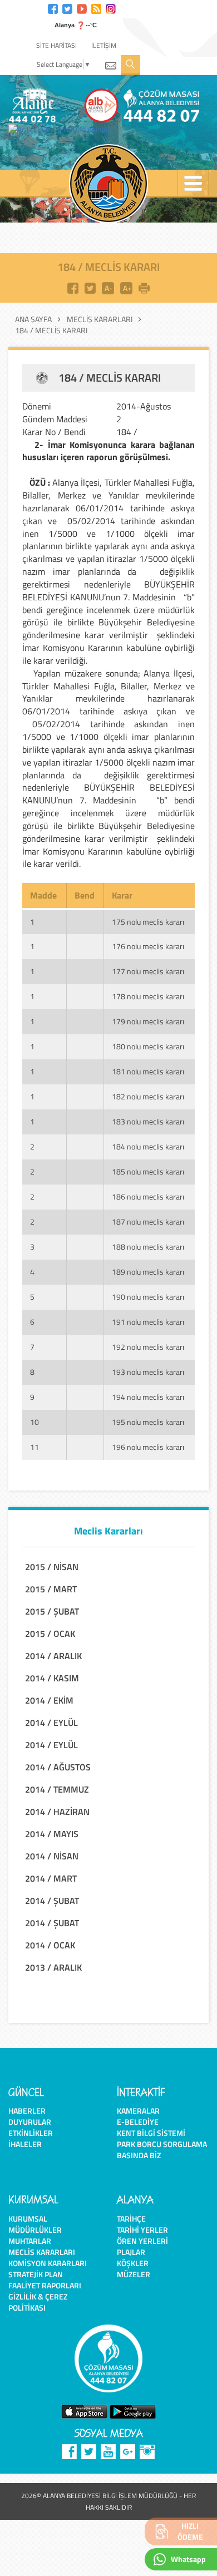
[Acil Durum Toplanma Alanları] (63, 130)
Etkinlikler (31, 2133)
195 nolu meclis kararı (148, 1422)
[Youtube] (82, 8)
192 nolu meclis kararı (148, 1347)
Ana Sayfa (33, 319)
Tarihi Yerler (142, 2230)
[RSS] (96, 8)
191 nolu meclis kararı (148, 1322)
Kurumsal (28, 2219)
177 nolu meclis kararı (148, 971)
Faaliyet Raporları (45, 2285)
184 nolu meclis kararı (148, 1146)
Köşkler (133, 2263)
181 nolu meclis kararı (148, 1071)
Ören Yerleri (142, 2241)
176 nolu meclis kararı (148, 946)
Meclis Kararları (100, 319)
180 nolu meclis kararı (148, 1046)
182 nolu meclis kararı (148, 1096)
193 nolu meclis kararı (148, 1372)
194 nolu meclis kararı (148, 1397)
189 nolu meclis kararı (148, 1272)
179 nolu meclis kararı (148, 1021)
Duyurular (30, 2122)
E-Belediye (138, 2122)
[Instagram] (111, 8)
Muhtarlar (30, 2241)
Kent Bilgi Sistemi (151, 2133)
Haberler (27, 2111)
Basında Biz (139, 2155)
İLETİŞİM (104, 45)
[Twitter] (67, 8)
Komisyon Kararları (48, 2263)
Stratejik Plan (36, 2274)
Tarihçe (131, 2219)
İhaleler (25, 2144)
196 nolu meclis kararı (148, 1447)
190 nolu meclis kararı (148, 1297)
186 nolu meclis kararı (148, 1196)
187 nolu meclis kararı (148, 1222)
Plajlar (131, 2252)
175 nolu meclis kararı (148, 922)
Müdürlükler (35, 2230)
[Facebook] (53, 8)
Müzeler (134, 2274)
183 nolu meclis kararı (148, 1121)
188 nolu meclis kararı (148, 1247)
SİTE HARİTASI (56, 45)
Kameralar (138, 2111)
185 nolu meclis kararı (148, 1171)
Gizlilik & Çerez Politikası (38, 2302)
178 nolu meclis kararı (148, 996)
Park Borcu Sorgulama (162, 2144)
